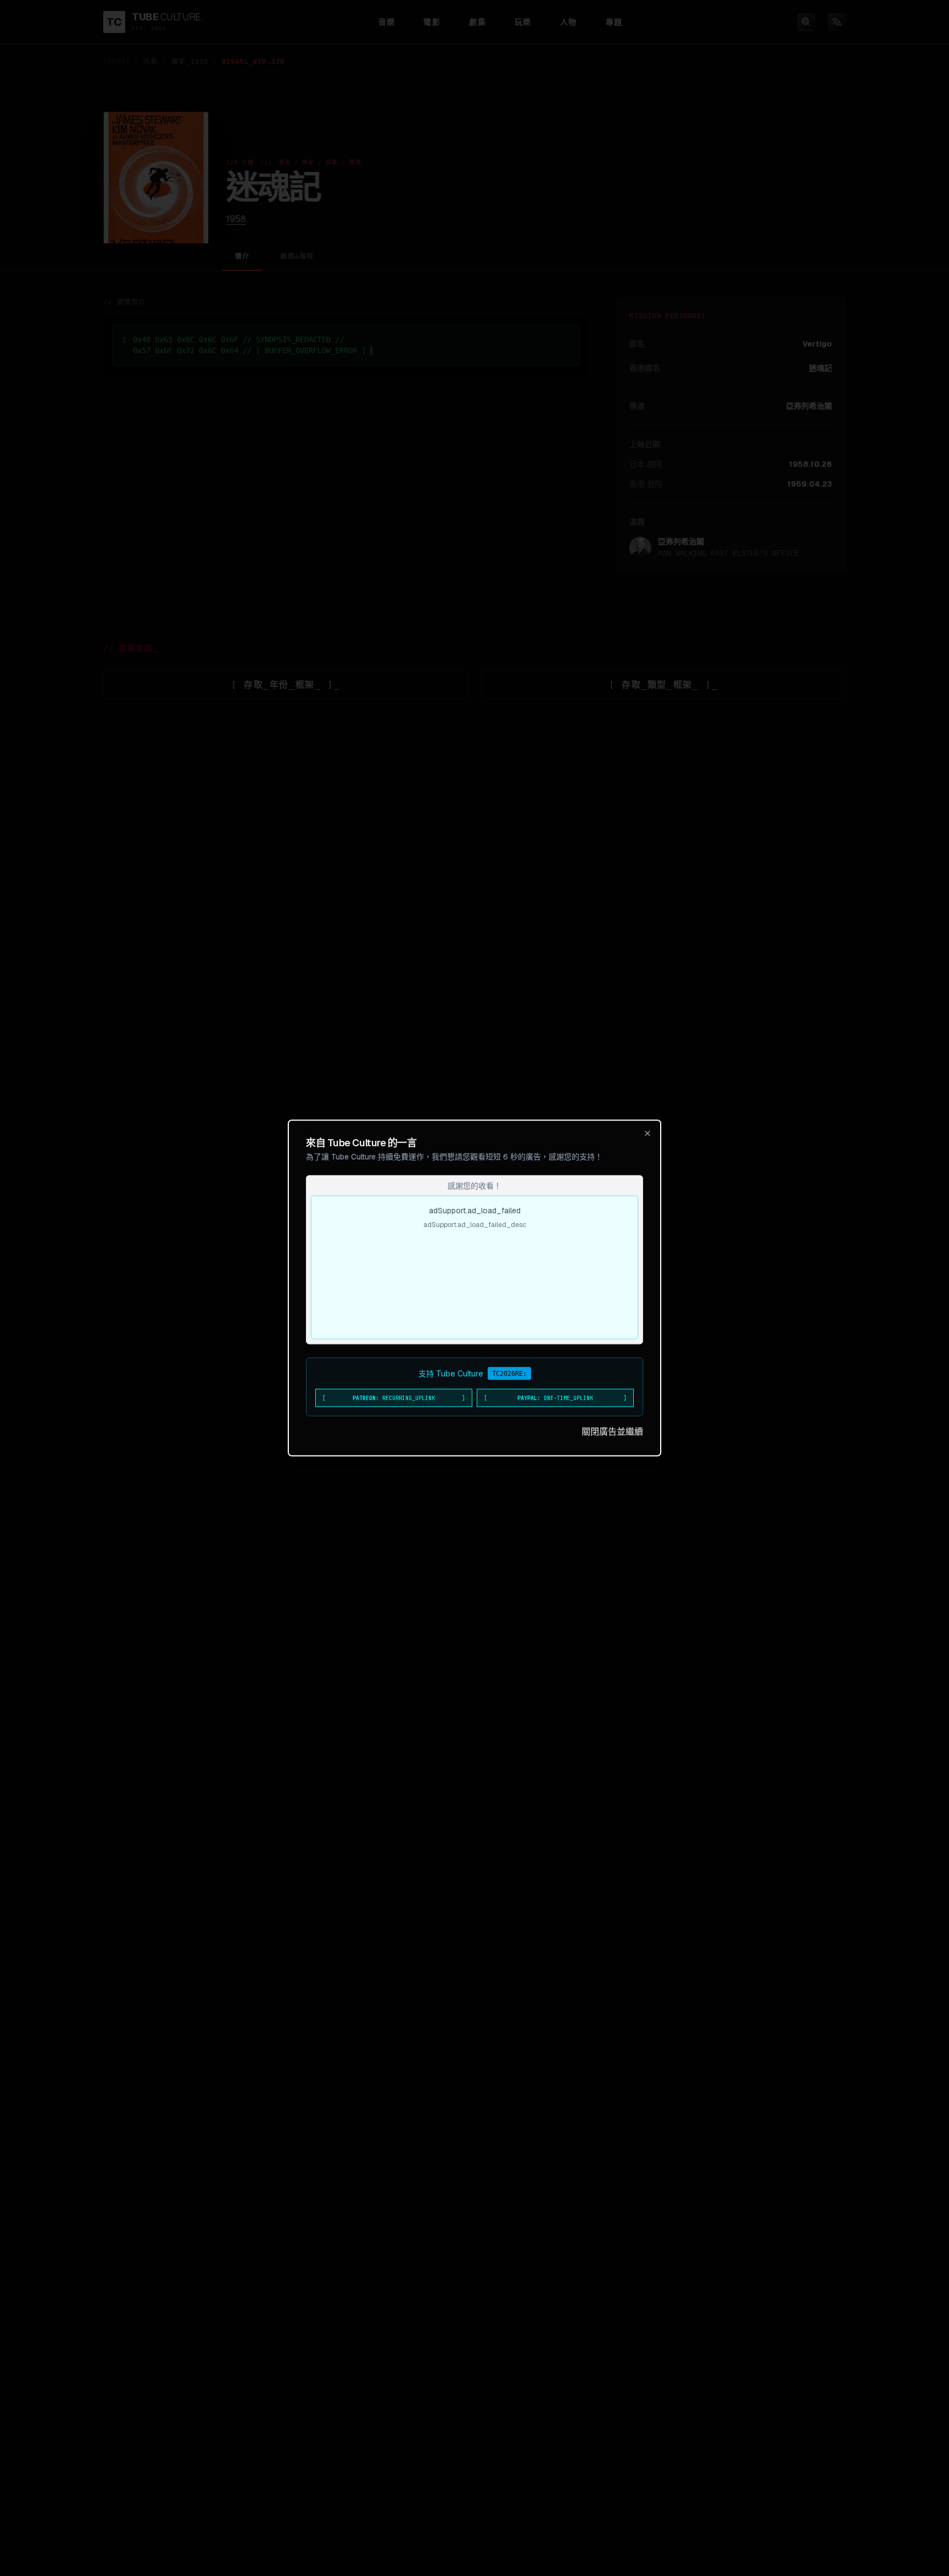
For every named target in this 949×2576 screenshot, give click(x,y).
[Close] (647, 1134)
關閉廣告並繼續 (612, 1432)
